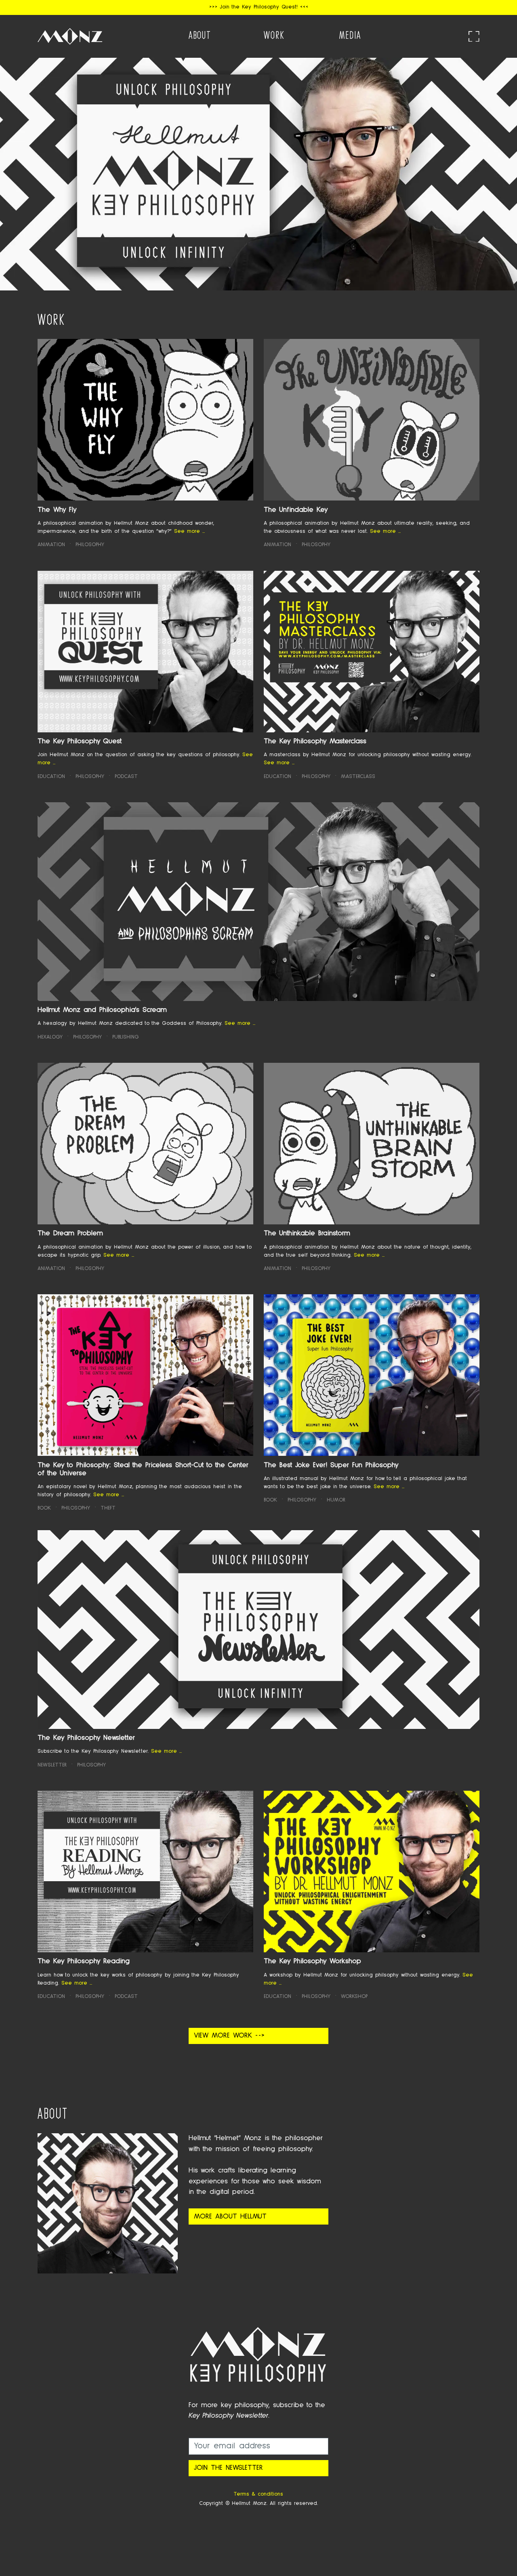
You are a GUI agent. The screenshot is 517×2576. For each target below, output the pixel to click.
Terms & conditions (258, 2494)
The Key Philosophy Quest (80, 741)
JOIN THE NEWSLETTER (228, 2468)
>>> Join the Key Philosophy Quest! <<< (259, 7)
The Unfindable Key (296, 510)
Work (274, 35)
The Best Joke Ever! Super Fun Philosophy (331, 1465)
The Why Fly (57, 510)
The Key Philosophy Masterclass (315, 741)
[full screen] (474, 37)
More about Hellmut (230, 2217)
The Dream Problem (70, 1233)
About (200, 35)
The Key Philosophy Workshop (312, 1961)
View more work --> (229, 2036)
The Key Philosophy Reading (84, 1961)
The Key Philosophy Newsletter (86, 1738)
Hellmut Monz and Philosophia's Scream (102, 1010)
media (350, 35)
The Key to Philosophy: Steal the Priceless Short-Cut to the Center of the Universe (143, 1469)
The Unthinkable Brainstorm (307, 1233)
